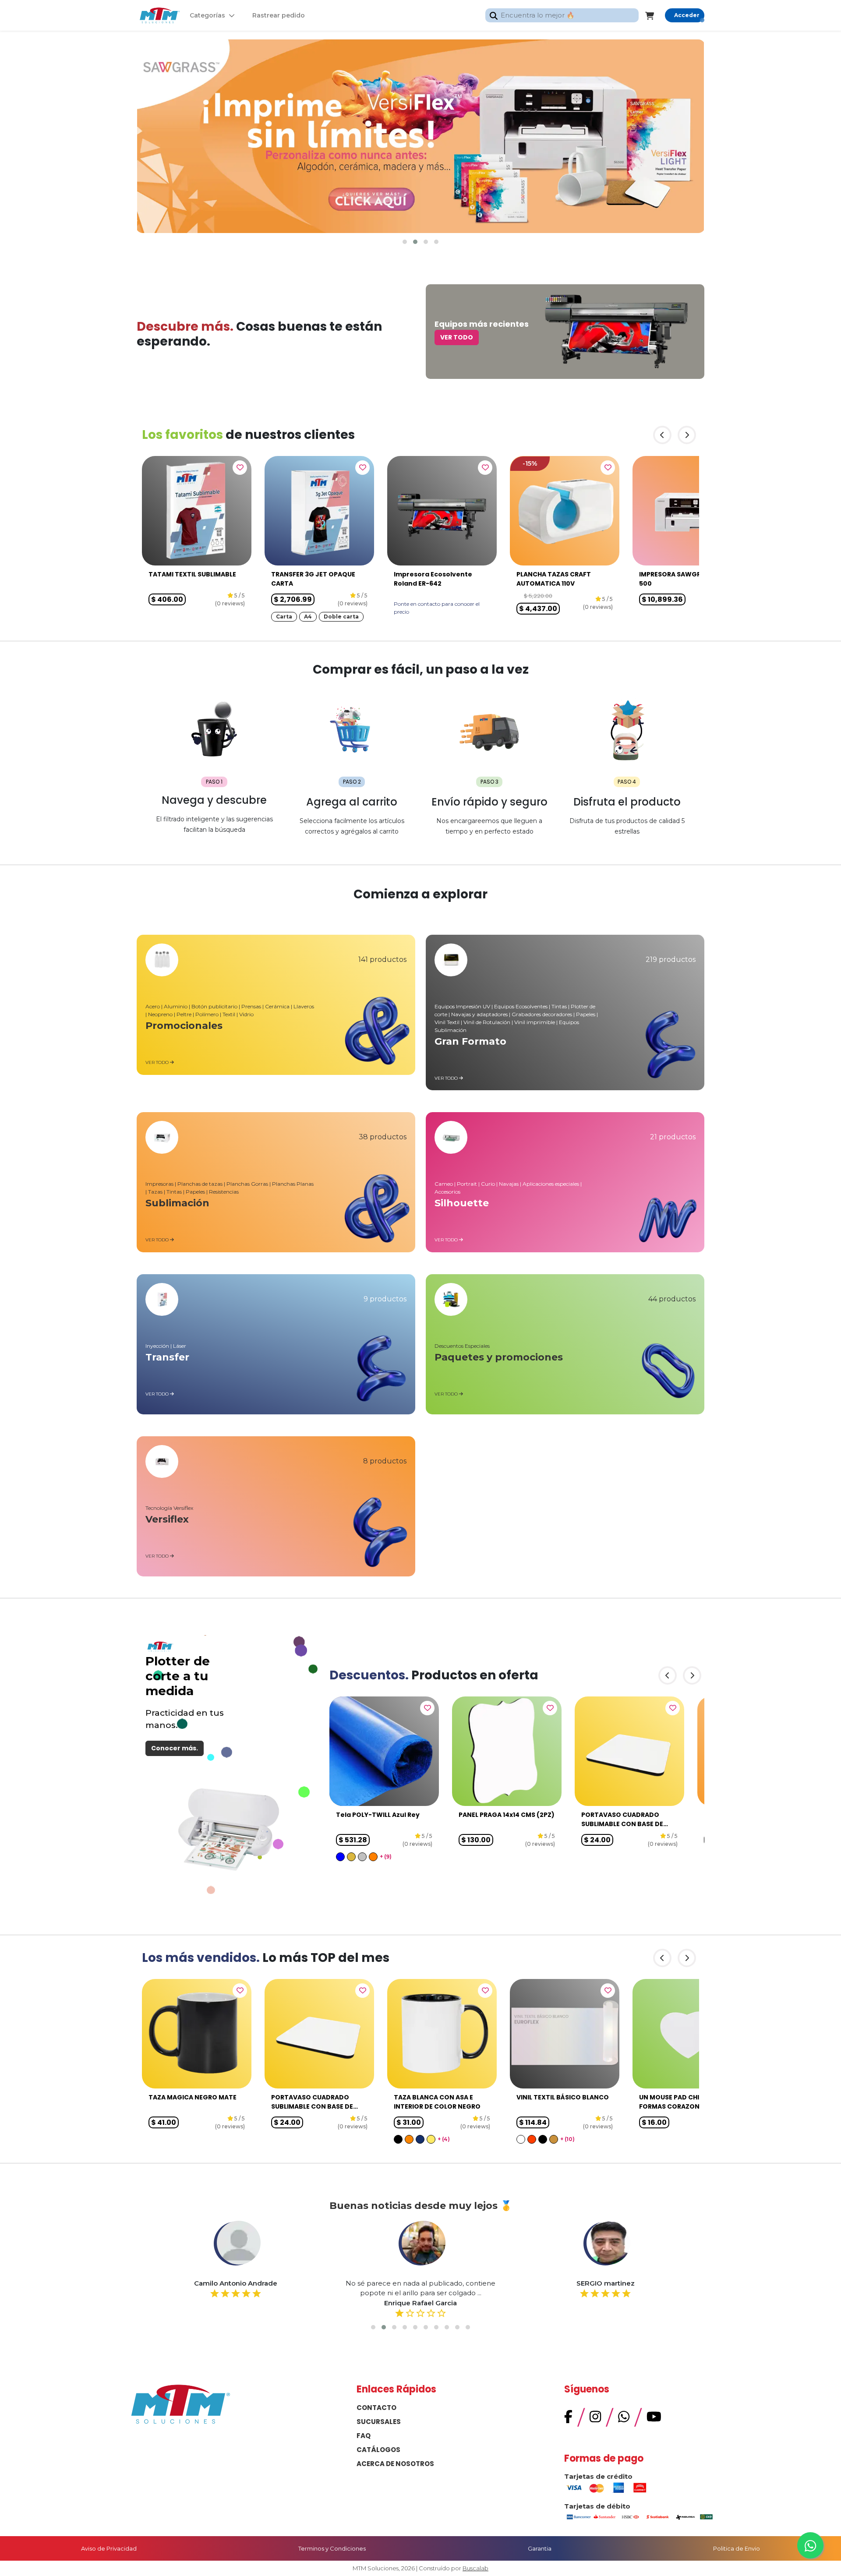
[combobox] (562, 16)
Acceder (687, 15)
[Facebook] (568, 2419)
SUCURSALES (379, 2422)
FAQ (364, 2436)
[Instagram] (595, 2419)
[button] (405, 242)
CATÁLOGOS (378, 2450)
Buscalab (475, 2568)
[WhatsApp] (624, 2419)
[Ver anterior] (662, 435)
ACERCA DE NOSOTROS (395, 2464)
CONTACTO (376, 2408)
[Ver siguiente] (687, 435)
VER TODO (457, 337)
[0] (655, 15)
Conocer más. (175, 1748)
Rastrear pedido (279, 15)
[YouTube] (654, 2419)
